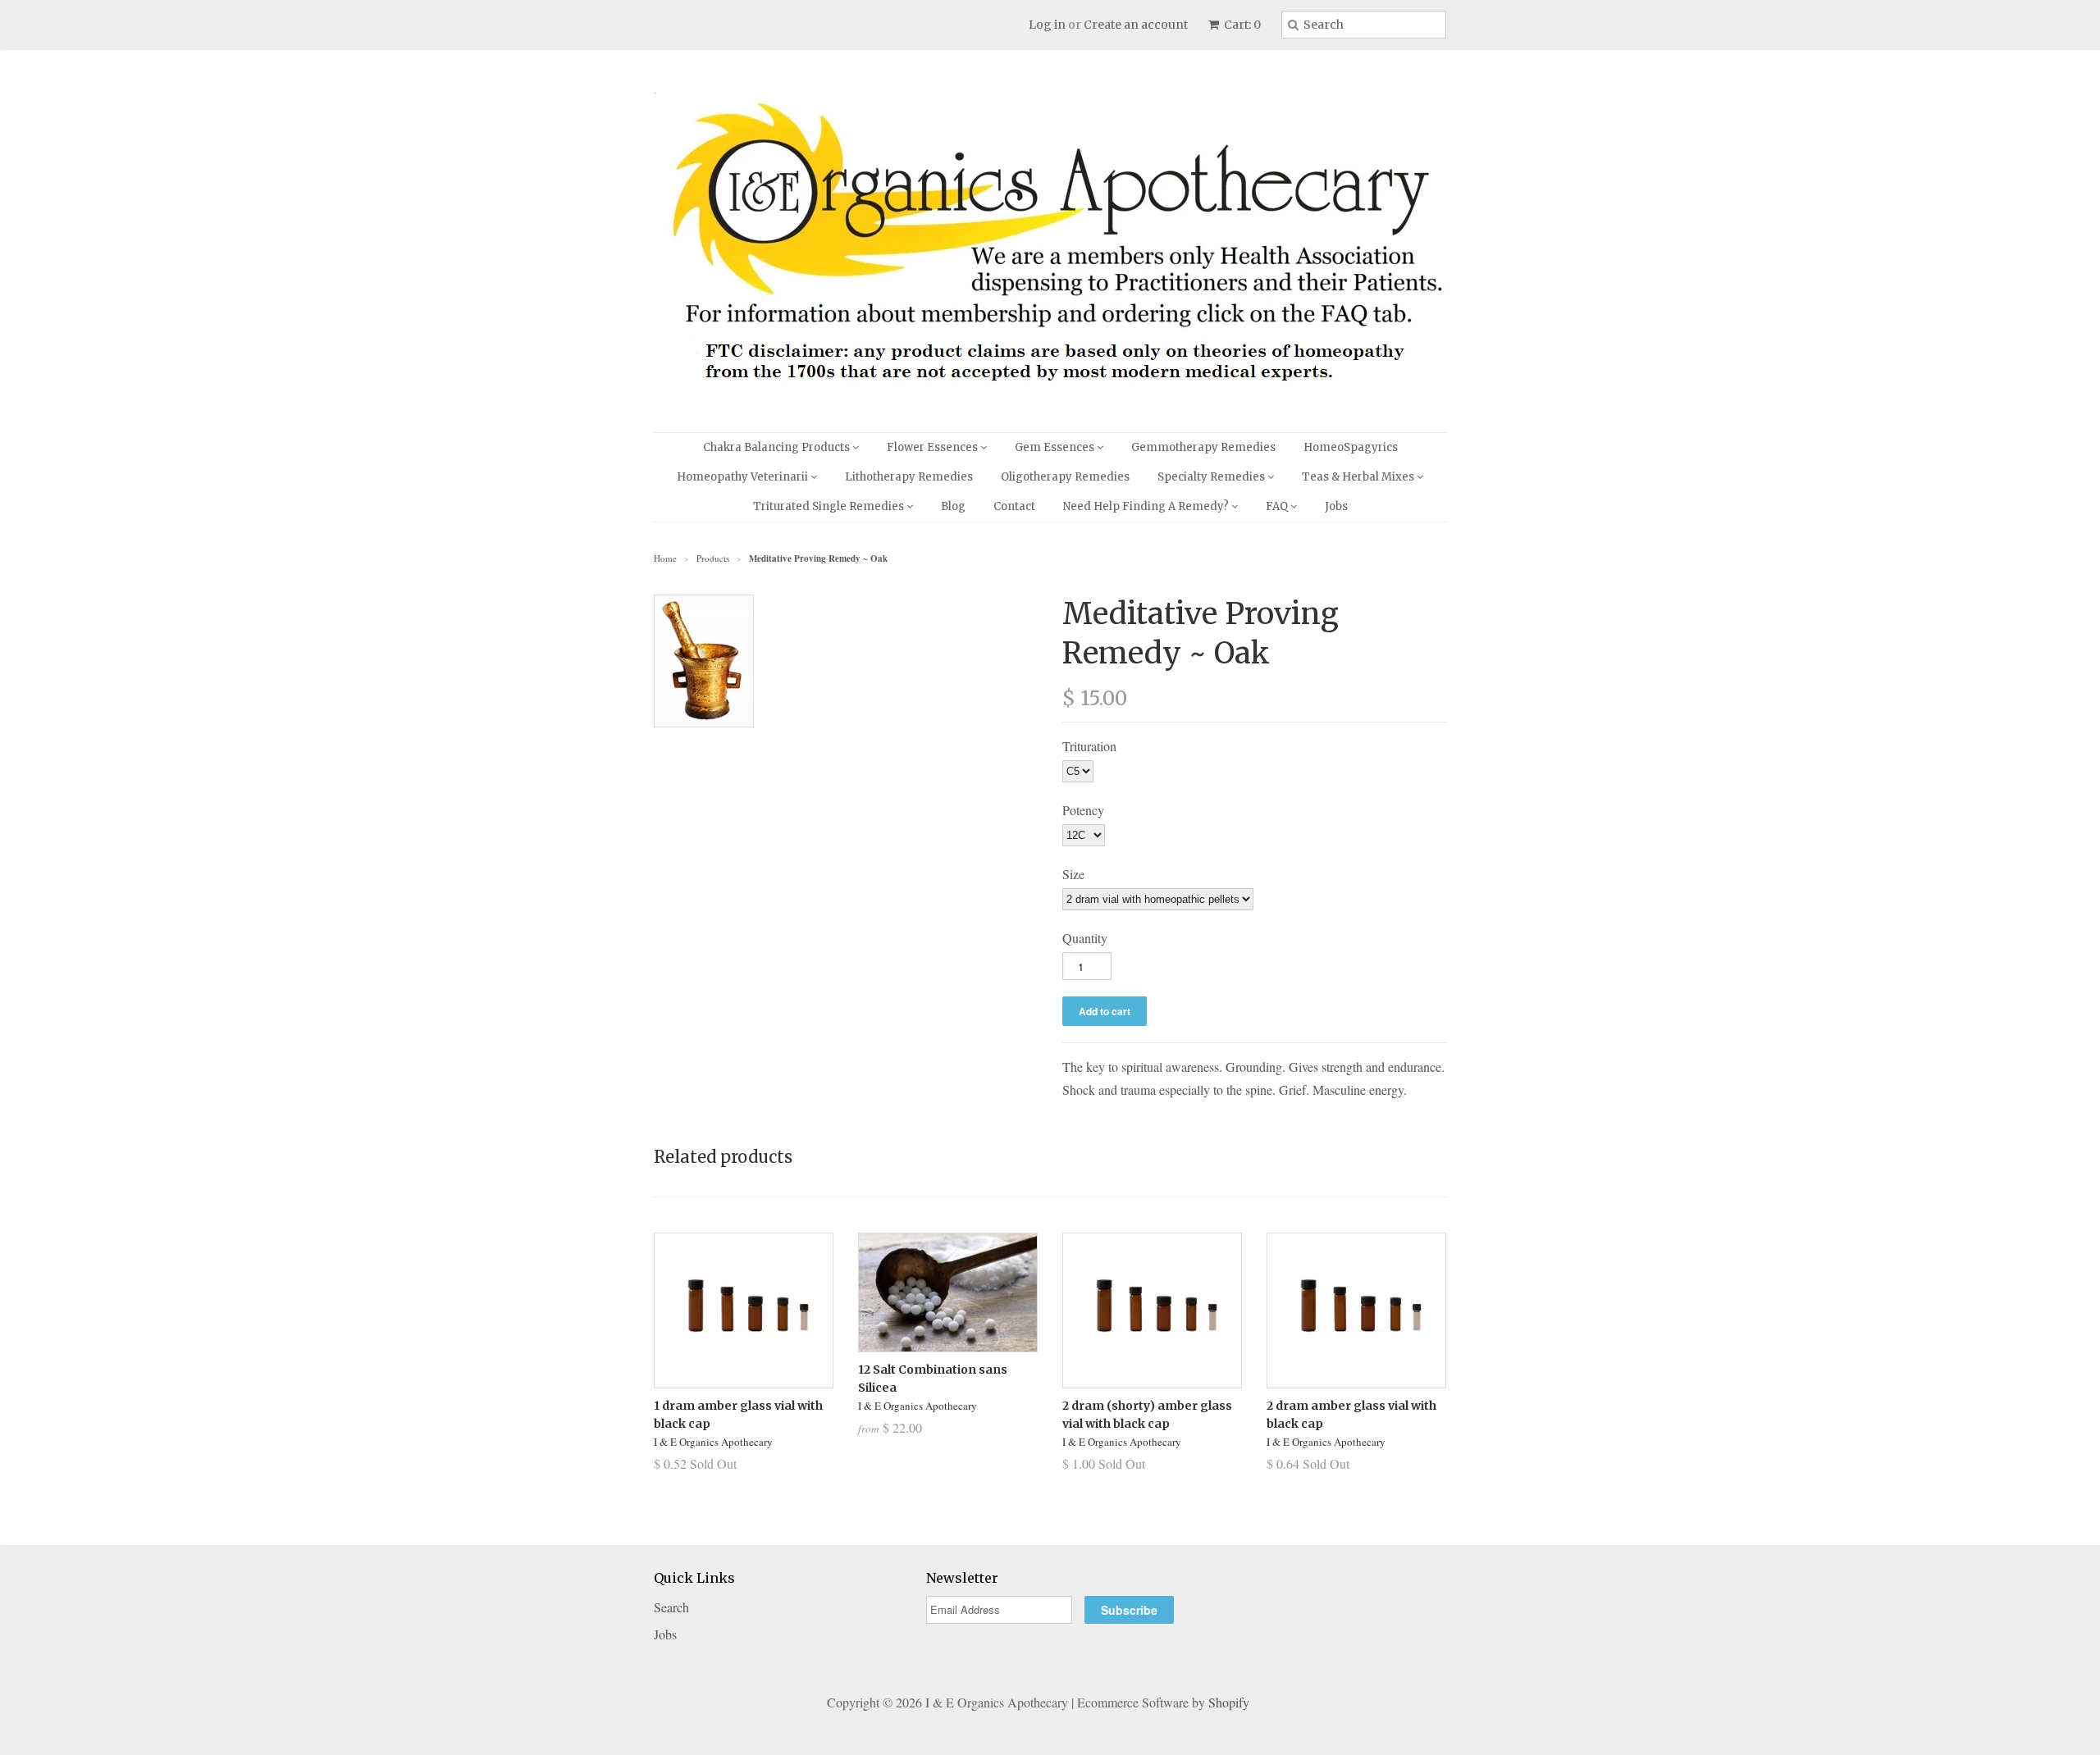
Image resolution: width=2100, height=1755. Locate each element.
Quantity (1085, 938)
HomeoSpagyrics (1351, 447)
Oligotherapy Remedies (1065, 477)
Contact (1014, 506)
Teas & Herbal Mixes (1359, 477)
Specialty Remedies (1212, 477)
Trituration (1089, 746)
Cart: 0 (1241, 25)
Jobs (1336, 506)
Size (1073, 874)
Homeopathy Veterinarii (744, 477)
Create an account (1136, 25)
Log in (1047, 25)
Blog (953, 506)
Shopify (1229, 1702)
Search (671, 1607)
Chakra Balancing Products (778, 447)
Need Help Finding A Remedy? (1147, 506)
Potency (1083, 810)
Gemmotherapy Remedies (1203, 447)
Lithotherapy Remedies (909, 477)
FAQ (1278, 506)
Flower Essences (934, 447)
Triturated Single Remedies (830, 506)
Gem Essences (1056, 447)
